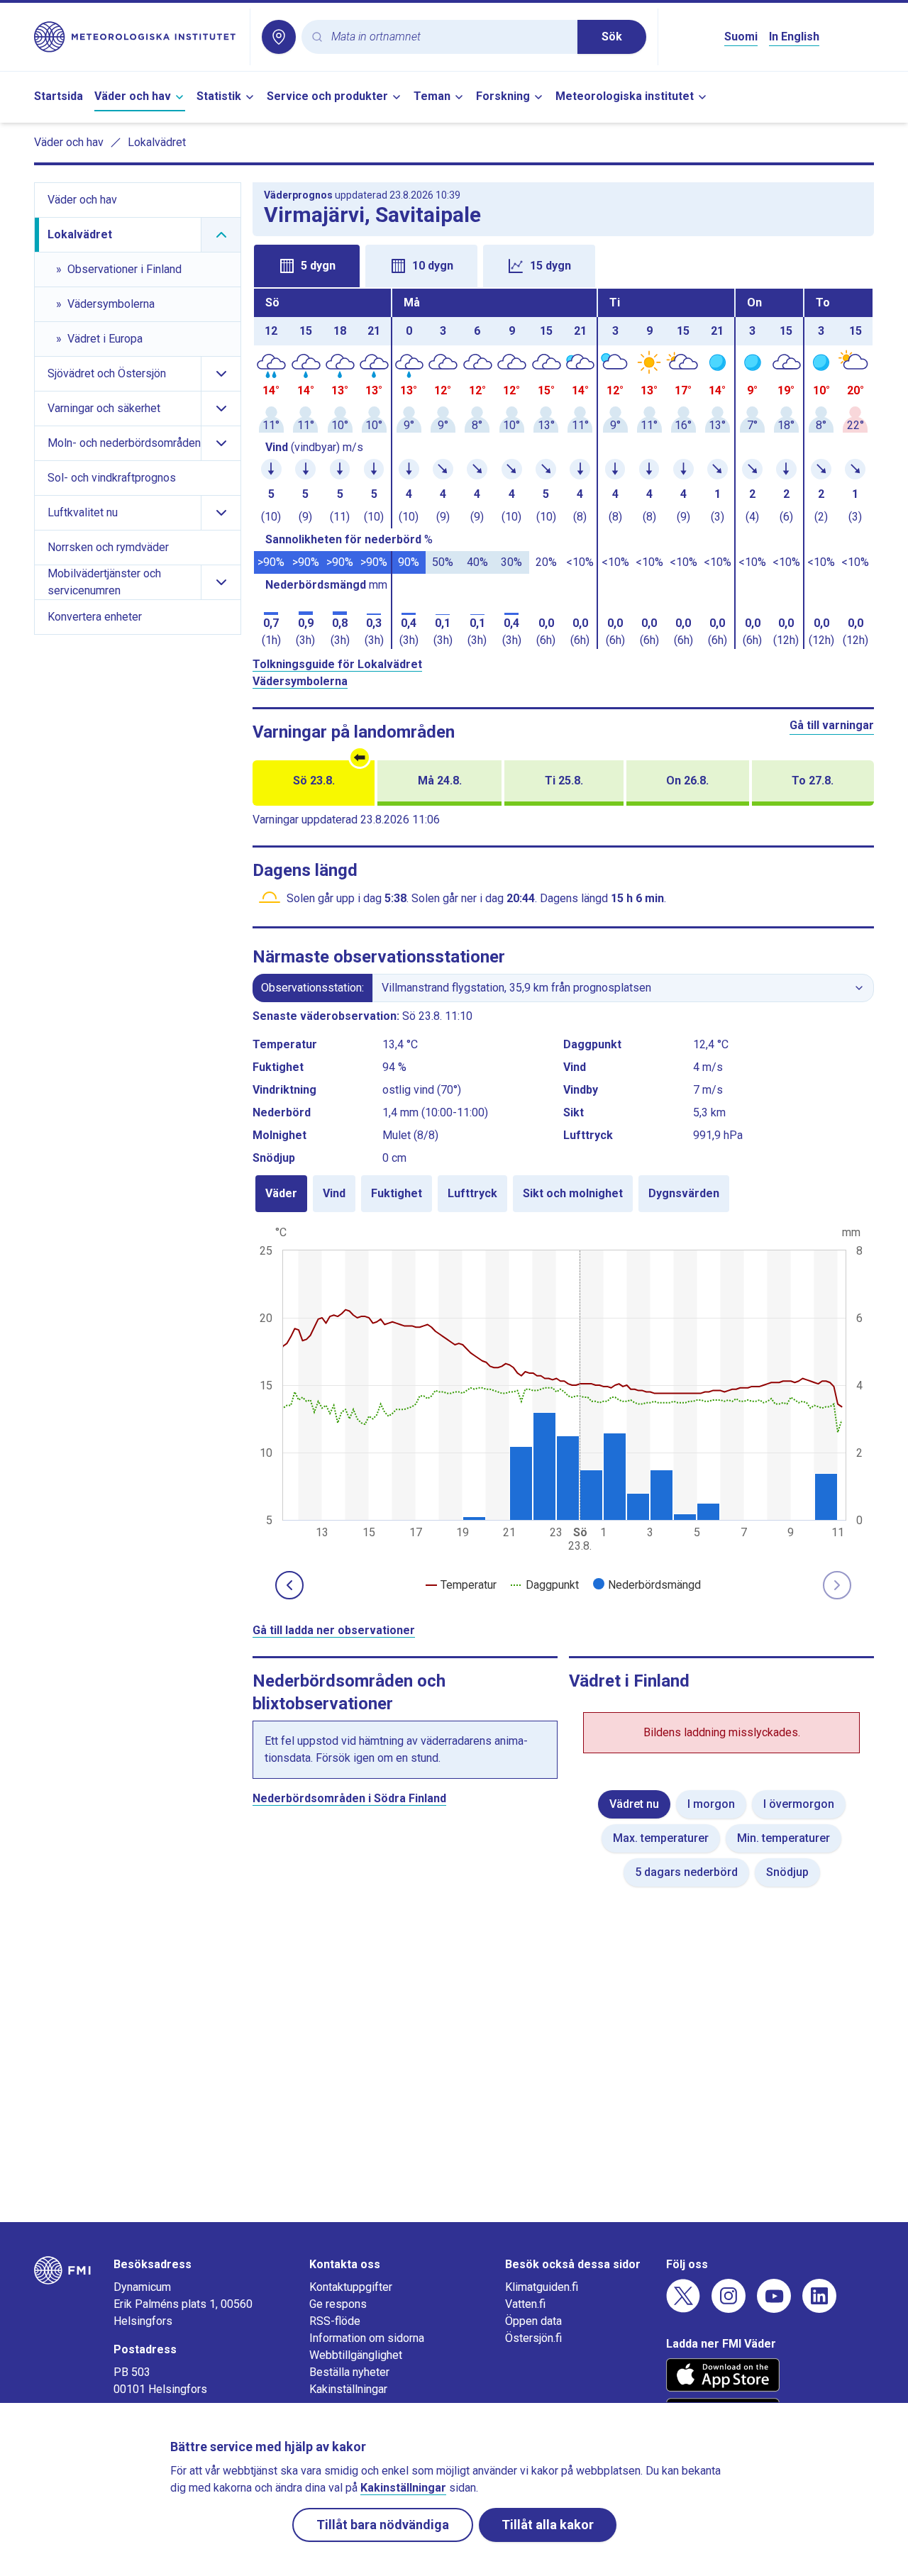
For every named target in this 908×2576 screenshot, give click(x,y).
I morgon (711, 1804)
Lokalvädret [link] (157, 142)
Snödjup (787, 1872)
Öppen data (533, 2321)
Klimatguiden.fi (542, 2287)
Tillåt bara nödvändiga (383, 2525)
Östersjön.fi (533, 2338)
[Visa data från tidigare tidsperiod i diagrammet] (289, 1585)
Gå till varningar (832, 725)
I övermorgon (799, 1804)
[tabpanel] (563, 469)
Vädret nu (634, 1804)
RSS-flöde (335, 2321)
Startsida (59, 96)
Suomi (741, 37)
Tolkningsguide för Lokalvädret (337, 664)
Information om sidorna (367, 2338)
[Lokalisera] (279, 37)
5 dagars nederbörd (686, 1872)
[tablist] (563, 265)
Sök (612, 37)
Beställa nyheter (349, 2372)
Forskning (503, 96)
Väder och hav (133, 96)
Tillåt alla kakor (548, 2525)
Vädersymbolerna (300, 681)
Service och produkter (327, 96)
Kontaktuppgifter (351, 2287)
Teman (432, 96)
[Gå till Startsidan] (136, 37)
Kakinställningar (348, 2389)
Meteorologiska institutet (625, 96)
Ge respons (338, 2304)
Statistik (219, 96)
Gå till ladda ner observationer (334, 1630)
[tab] (307, 266)
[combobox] (449, 37)
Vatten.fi (525, 2304)
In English (794, 37)
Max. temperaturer (661, 1838)
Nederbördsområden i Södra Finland (349, 1798)
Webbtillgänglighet (356, 2355)
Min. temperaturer (784, 1838)
